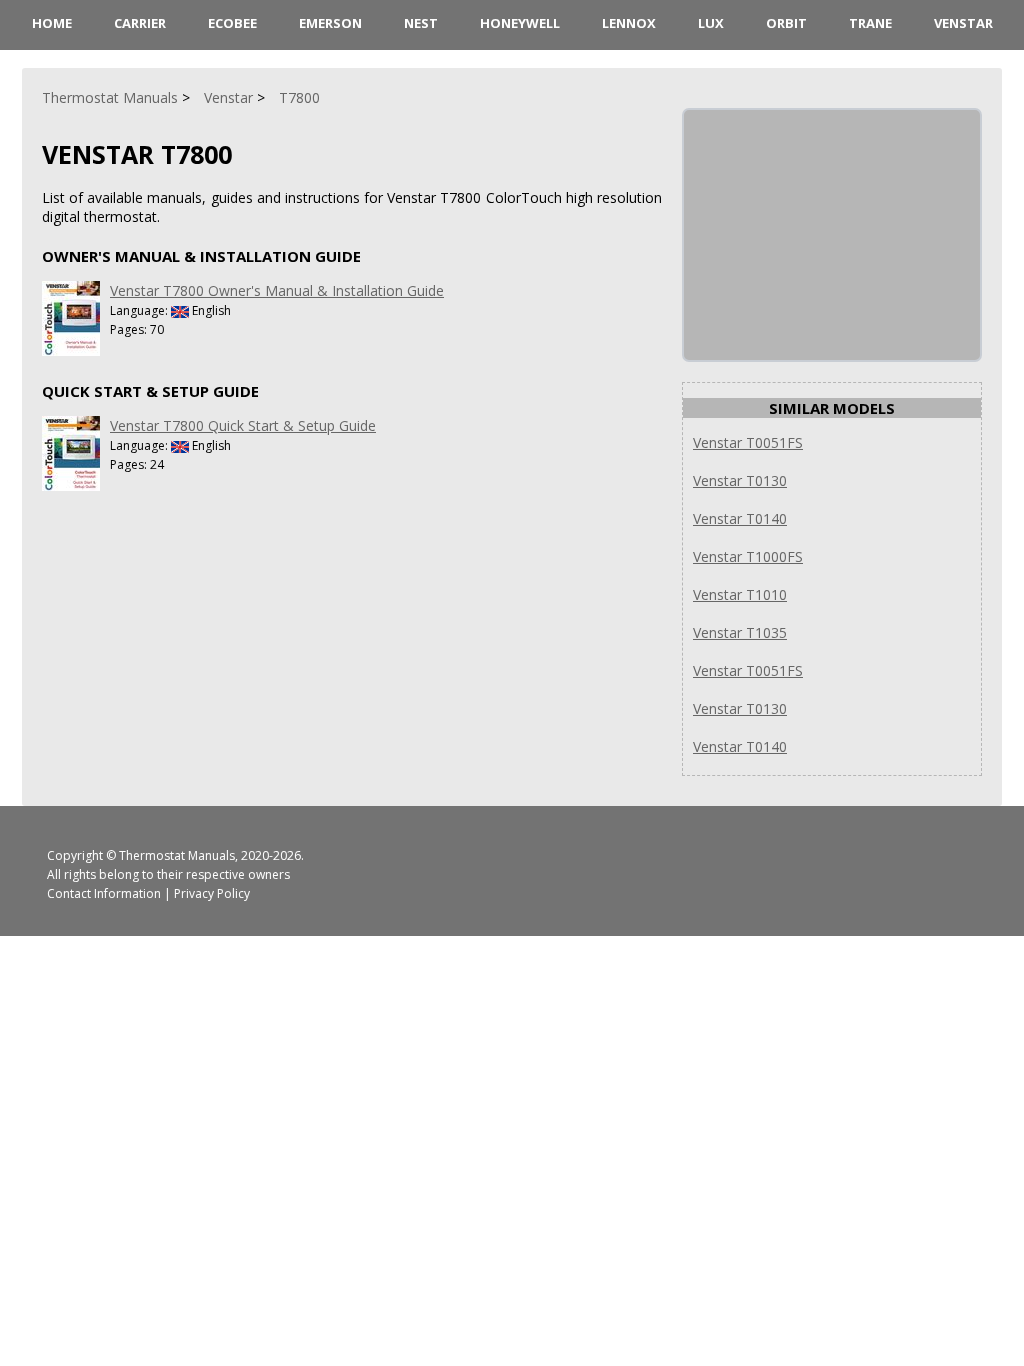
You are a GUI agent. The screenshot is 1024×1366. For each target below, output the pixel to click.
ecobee (232, 23)
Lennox (629, 23)
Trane (870, 23)
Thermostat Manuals (177, 855)
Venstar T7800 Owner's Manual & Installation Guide (277, 290)
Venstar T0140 (740, 518)
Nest (421, 23)
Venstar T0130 (740, 480)
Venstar (963, 23)
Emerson (330, 23)
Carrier (140, 23)
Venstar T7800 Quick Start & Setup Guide (243, 425)
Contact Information (104, 893)
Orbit (786, 23)
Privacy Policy (212, 893)
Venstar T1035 (740, 632)
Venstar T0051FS (748, 442)
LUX (711, 23)
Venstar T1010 (740, 594)
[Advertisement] (834, 235)
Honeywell (520, 23)
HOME (52, 23)
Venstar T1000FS (748, 556)
